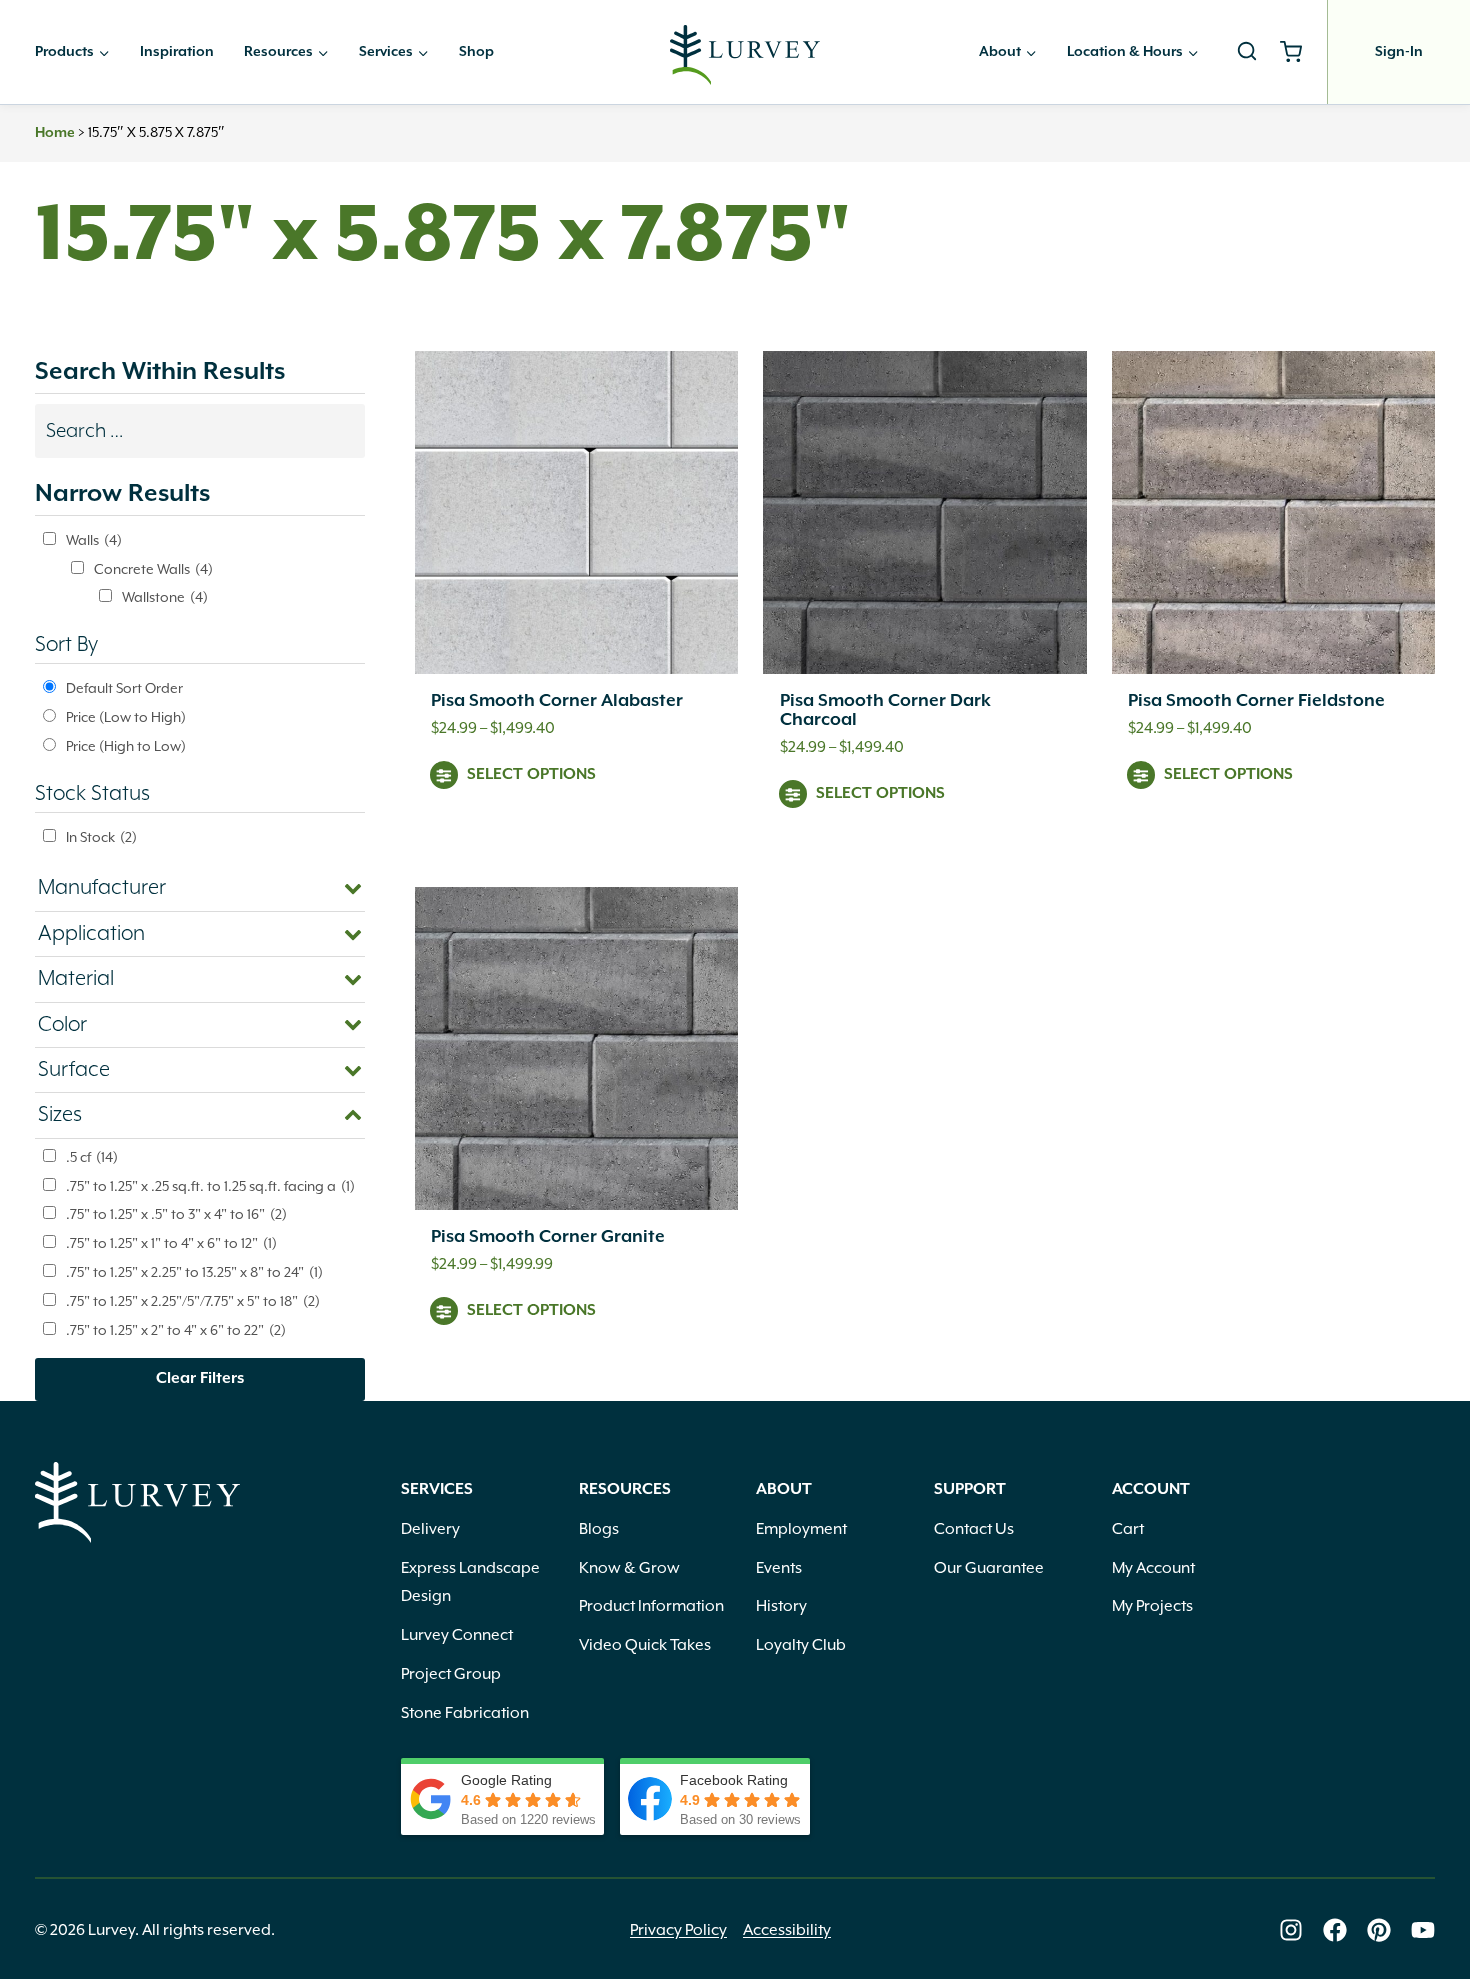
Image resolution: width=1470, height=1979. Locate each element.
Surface (74, 1070)
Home (55, 133)
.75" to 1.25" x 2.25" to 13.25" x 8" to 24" (194, 1272)
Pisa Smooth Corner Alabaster (557, 701)
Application (91, 934)
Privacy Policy (678, 1930)
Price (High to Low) (126, 746)
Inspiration (177, 52)
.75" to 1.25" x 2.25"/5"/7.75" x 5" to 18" (193, 1301)
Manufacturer (102, 888)
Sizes (60, 1115)
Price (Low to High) (126, 717)
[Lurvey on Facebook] (1335, 1930)
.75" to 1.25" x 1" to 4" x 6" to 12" (171, 1243)
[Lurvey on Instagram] (1291, 1930)
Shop (476, 52)
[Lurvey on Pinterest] (1379, 1930)
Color (62, 1025)
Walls (94, 540)
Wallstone (165, 597)
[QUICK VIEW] (576, 512)
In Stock (101, 837)
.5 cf (92, 1157)
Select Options (531, 775)
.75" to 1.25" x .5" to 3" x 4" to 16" (176, 1214)
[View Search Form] (1247, 52)
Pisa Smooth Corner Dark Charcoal (885, 710)
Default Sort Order (124, 688)
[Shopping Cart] (1298, 52)
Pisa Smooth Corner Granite (548, 1237)
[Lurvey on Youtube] (1423, 1930)
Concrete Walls (153, 569)
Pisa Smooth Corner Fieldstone (1256, 701)
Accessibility (787, 1930)
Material (76, 979)
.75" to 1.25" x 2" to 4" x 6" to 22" (176, 1330)
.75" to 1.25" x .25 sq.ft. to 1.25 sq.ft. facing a (210, 1186)
